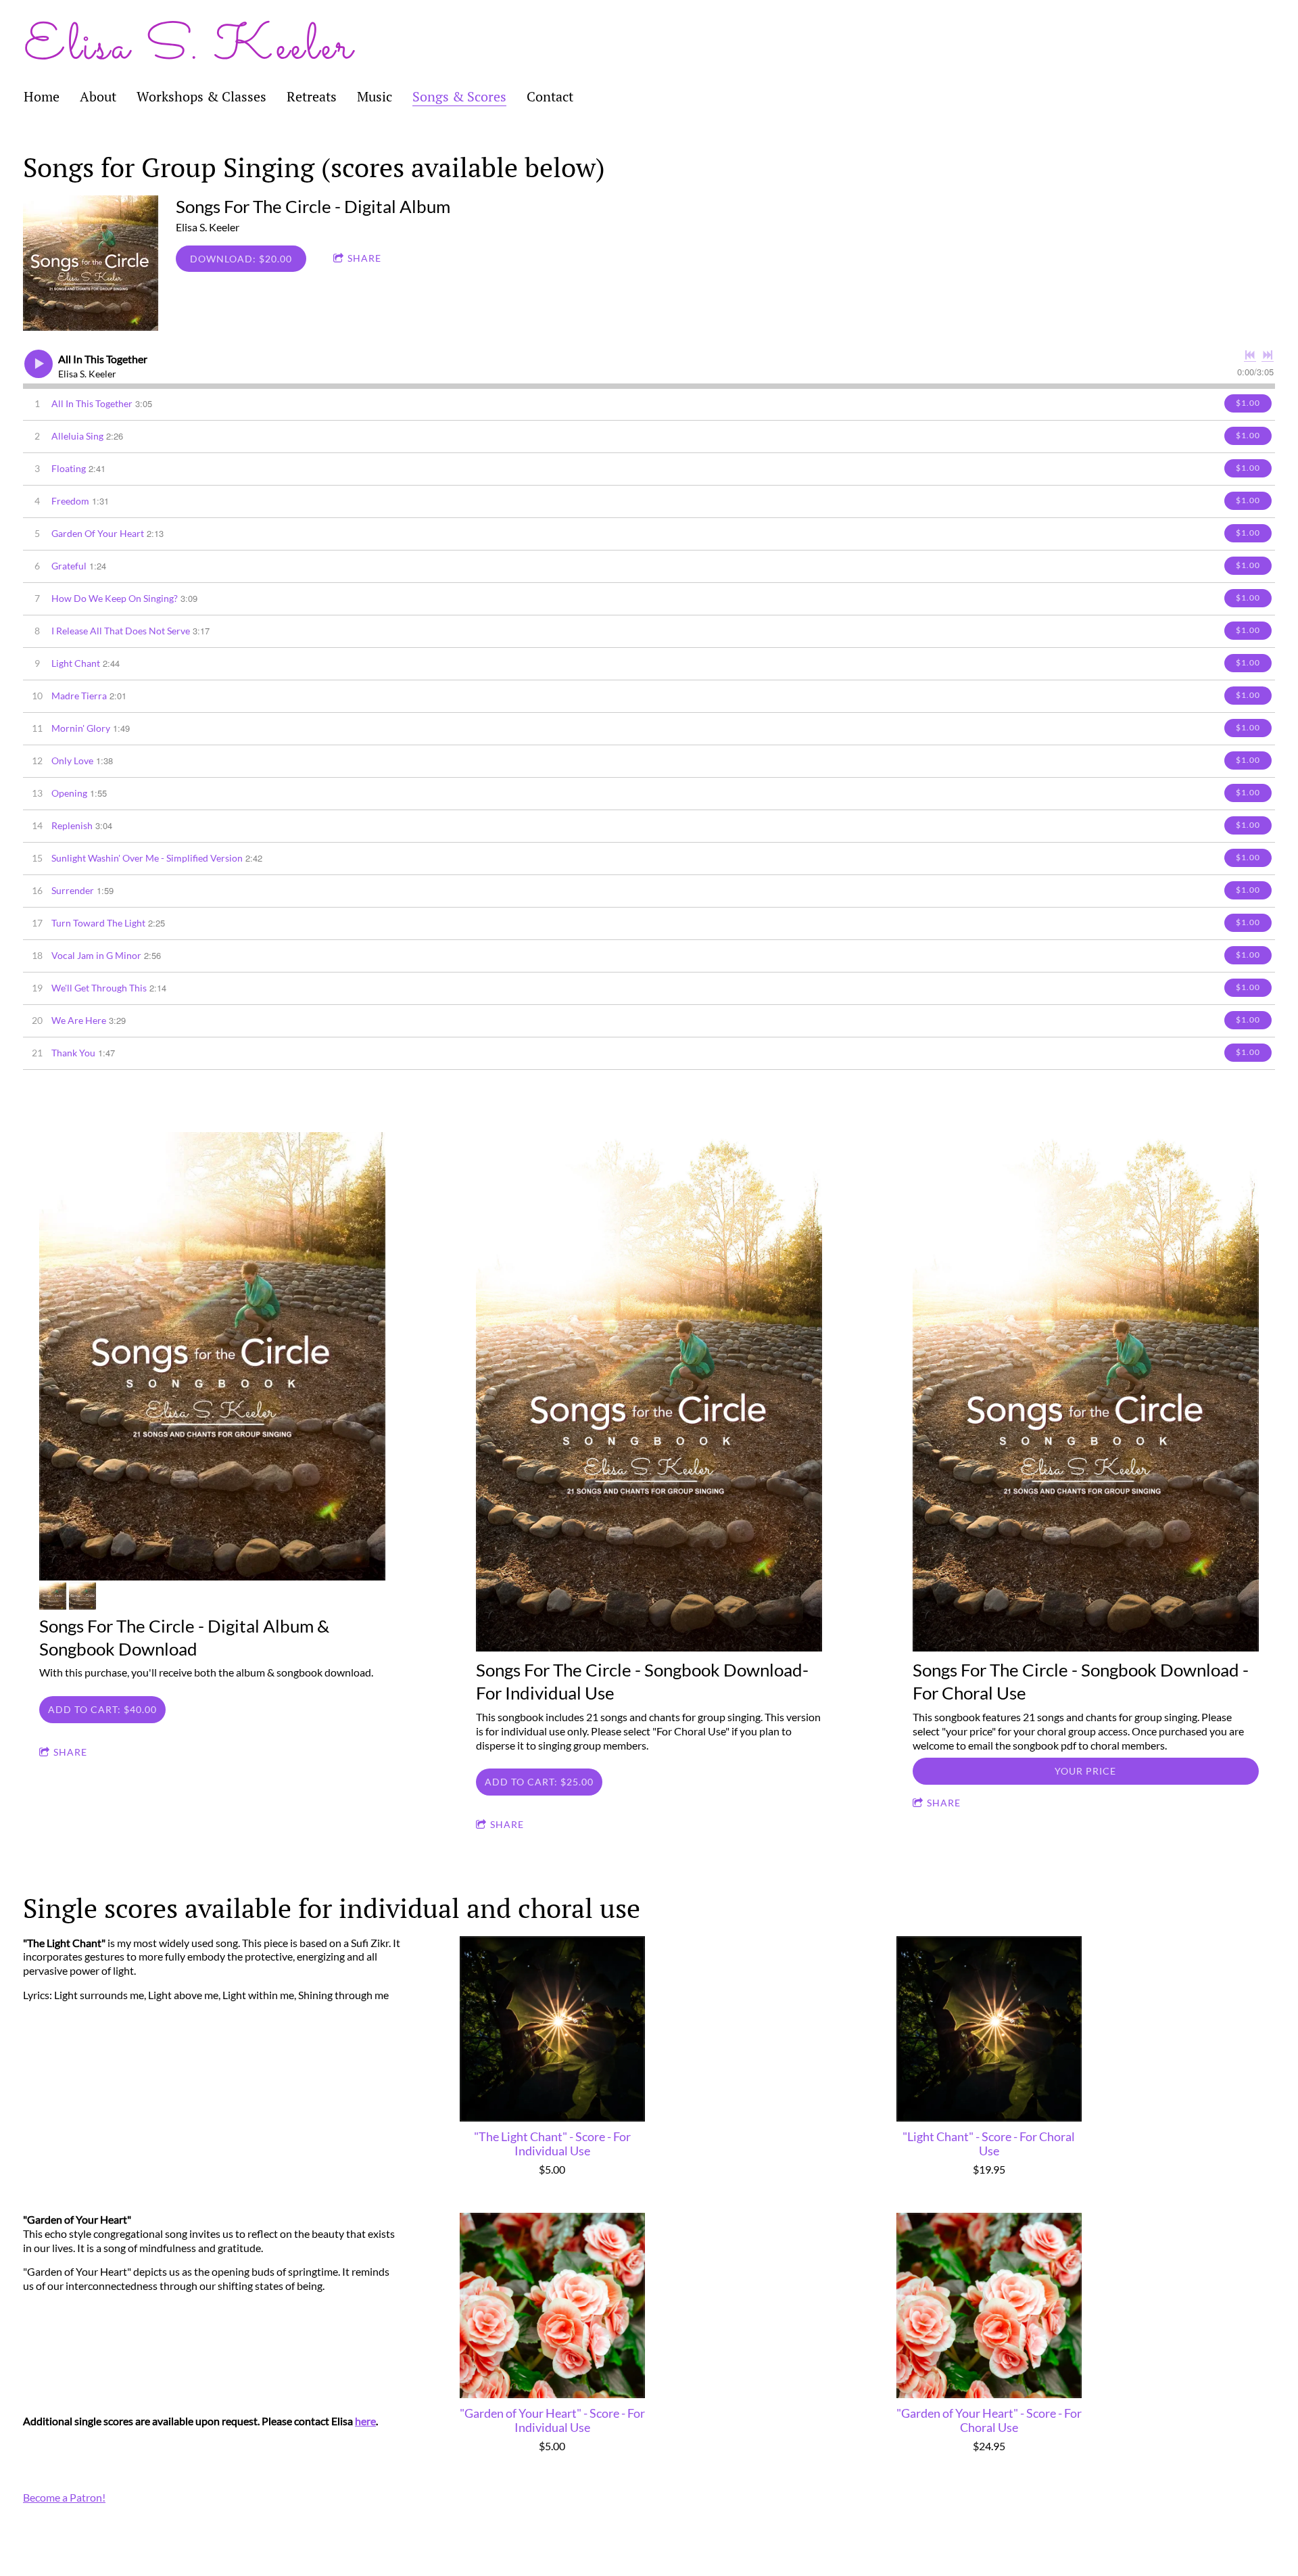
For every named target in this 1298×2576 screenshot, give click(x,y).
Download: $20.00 (241, 259)
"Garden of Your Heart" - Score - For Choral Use (989, 2420)
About (98, 96)
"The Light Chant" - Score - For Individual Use (552, 2144)
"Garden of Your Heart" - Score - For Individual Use (552, 2420)
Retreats (312, 96)
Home (42, 96)
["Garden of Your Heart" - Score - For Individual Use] (552, 2305)
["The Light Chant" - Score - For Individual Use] (552, 2029)
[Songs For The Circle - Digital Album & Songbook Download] (212, 1357)
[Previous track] (1250, 355)
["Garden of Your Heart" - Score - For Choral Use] (989, 2305)
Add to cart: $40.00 (102, 1709)
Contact (550, 96)
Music (375, 96)
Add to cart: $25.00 (539, 1782)
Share (364, 258)
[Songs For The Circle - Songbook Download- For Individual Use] (649, 1393)
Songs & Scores (459, 96)
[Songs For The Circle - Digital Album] (91, 263)
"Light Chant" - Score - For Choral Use (989, 2144)
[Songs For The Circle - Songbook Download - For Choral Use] (1086, 1393)
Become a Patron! (64, 2497)
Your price (1085, 1771)
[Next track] (1268, 355)
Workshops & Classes (201, 96)
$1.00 (1248, 403)
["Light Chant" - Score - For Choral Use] (989, 2029)
